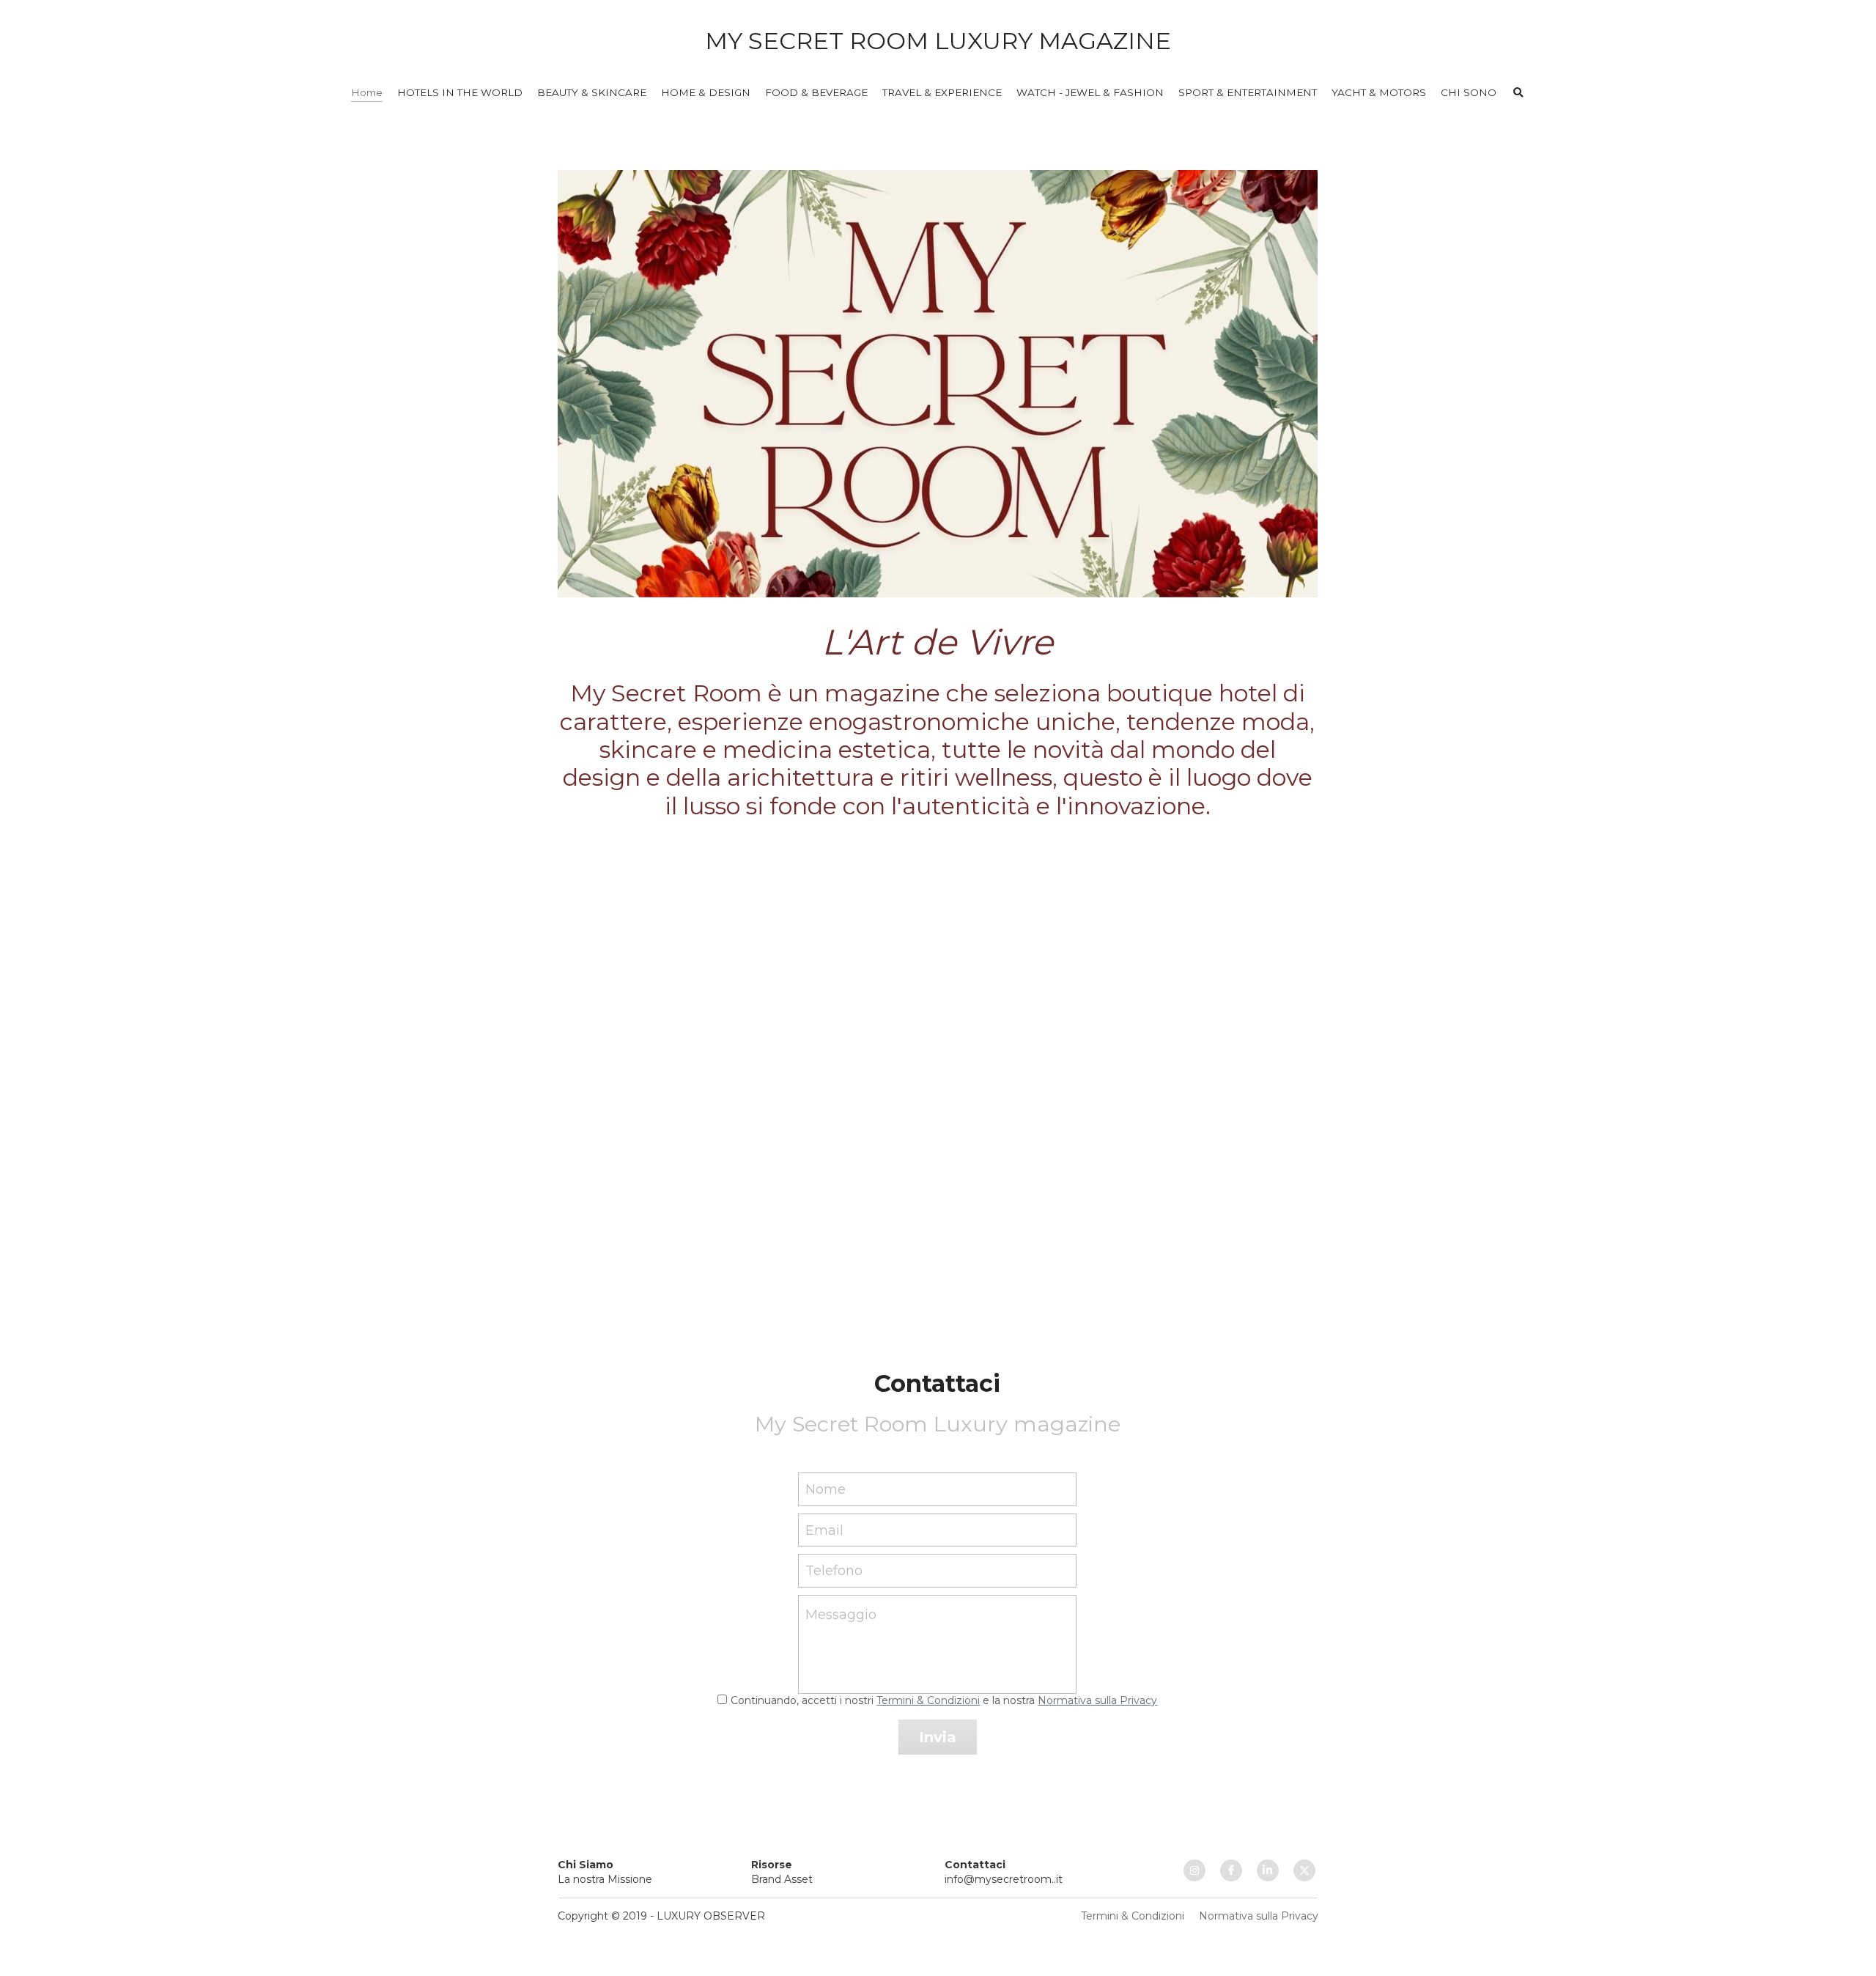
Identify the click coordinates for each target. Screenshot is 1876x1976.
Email (824, 1530)
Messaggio (841, 1615)
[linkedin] (1268, 1870)
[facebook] (1231, 1870)
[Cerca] (1518, 93)
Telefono (834, 1571)
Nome (826, 1489)
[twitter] (1304, 1870)
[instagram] (1194, 1870)
